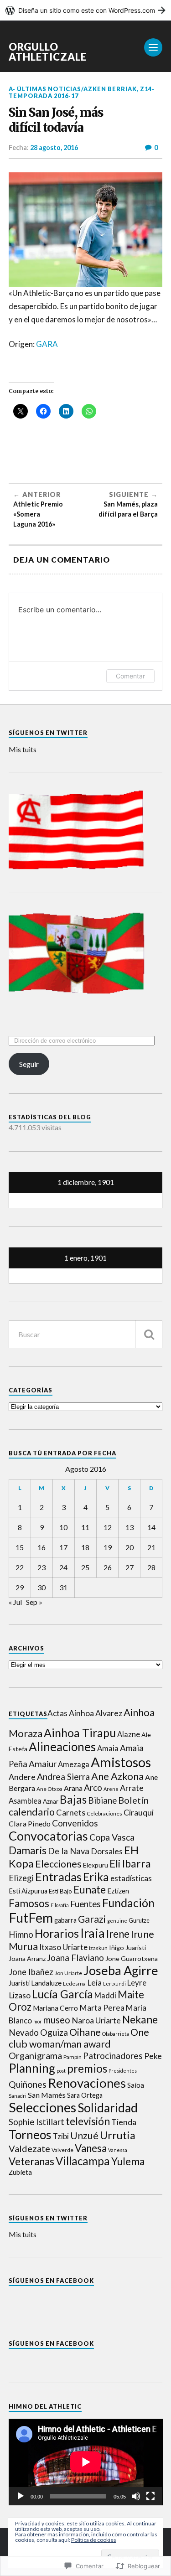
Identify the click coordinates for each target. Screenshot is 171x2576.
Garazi (92, 1919)
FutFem (31, 1917)
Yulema (128, 2161)
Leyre (137, 1983)
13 (130, 1527)
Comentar (130, 676)
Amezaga (74, 1764)
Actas (57, 1713)
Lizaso (20, 1995)
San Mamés (47, 2095)
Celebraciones (104, 1813)
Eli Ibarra (130, 1863)
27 (130, 1567)
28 (151, 1567)
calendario (32, 1812)
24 (63, 1567)
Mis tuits (23, 749)
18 (85, 1547)
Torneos (30, 2135)
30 (41, 1587)
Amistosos (121, 1762)
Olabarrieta (116, 2034)
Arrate (132, 1788)
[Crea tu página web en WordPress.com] (85, 10)
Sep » (34, 1602)
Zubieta (20, 2172)
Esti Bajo (60, 1891)
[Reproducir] (21, 2496)
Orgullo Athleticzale (48, 52)
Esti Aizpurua (28, 1891)
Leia (94, 1983)
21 (151, 1547)
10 (63, 1527)
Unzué (84, 2136)
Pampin (73, 2057)
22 (20, 1567)
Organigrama (35, 2055)
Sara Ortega (85, 2095)
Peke (153, 2056)
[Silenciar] (136, 2496)
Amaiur (43, 1764)
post (61, 2071)
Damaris (28, 1850)
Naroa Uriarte (96, 2020)
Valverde (62, 2150)
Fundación (128, 1903)
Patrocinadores (113, 2056)
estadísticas (131, 1878)
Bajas (73, 1799)
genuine (117, 1921)
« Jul (15, 1602)
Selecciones (42, 2107)
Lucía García (62, 1994)
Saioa (136, 2085)
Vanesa (91, 2148)
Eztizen (118, 1891)
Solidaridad (108, 2108)
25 (85, 1567)
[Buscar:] (86, 1334)
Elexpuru (96, 1865)
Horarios (57, 1933)
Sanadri (18, 2096)
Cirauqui (139, 1813)
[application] (86, 2462)
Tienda (124, 2122)
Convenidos (75, 1823)
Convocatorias (48, 1836)
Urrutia (118, 2135)
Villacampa (83, 2161)
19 (108, 1547)
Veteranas (31, 2161)
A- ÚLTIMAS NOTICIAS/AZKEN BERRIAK (73, 89)
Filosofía (60, 1905)
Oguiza (54, 2032)
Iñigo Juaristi (127, 1948)
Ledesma (74, 1984)
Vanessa (118, 2150)
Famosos (29, 1903)
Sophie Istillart (36, 2122)
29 (20, 1587)
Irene (118, 1934)
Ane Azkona (117, 1776)
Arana (73, 1788)
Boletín (133, 1800)
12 (108, 1527)
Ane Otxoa (49, 1789)
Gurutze (139, 1920)
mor (38, 2021)
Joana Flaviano (75, 1958)
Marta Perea (102, 2008)
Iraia (93, 1933)
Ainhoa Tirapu (80, 1733)
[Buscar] (149, 1334)
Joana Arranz (27, 1958)
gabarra (65, 1920)
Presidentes (123, 2071)
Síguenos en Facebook (51, 2281)
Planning (32, 2068)
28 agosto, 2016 (54, 147)
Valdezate (29, 2148)
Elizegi (21, 1878)
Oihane (85, 2032)
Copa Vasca (112, 1837)
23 (41, 1567)
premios (87, 2068)
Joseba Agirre (121, 1970)
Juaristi (19, 1983)
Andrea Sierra (63, 1777)
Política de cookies (94, 2540)
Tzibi (61, 2136)
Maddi (105, 1996)
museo (57, 2020)
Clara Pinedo (30, 1823)
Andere (22, 1777)
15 (20, 1547)
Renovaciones (87, 2083)
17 (63, 1547)
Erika (96, 1877)
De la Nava (69, 1851)
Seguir (29, 1064)
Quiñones (28, 2084)
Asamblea (25, 1801)
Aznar (51, 1801)
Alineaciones (62, 1747)
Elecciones (58, 1864)
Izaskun (98, 1948)
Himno (21, 1935)
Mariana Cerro (55, 2008)
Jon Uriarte (68, 1973)
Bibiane (102, 1800)
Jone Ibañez (31, 1972)
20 (130, 1547)
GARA (47, 344)
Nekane (140, 2019)
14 (151, 1527)
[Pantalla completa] (150, 2496)
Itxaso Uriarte (63, 1947)
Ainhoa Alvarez (96, 1713)
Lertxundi (114, 1984)
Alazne (129, 1734)
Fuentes (85, 1904)
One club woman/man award (79, 2038)
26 (108, 1567)
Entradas (58, 1877)
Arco (93, 1787)
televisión (88, 2121)
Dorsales (107, 1851)
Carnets (71, 1812)
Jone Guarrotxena (132, 1958)
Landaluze (46, 1983)
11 (85, 1527)
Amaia (108, 1748)
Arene (111, 1789)
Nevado (24, 2033)
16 (41, 1547)
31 (63, 1587)
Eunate (90, 1890)
